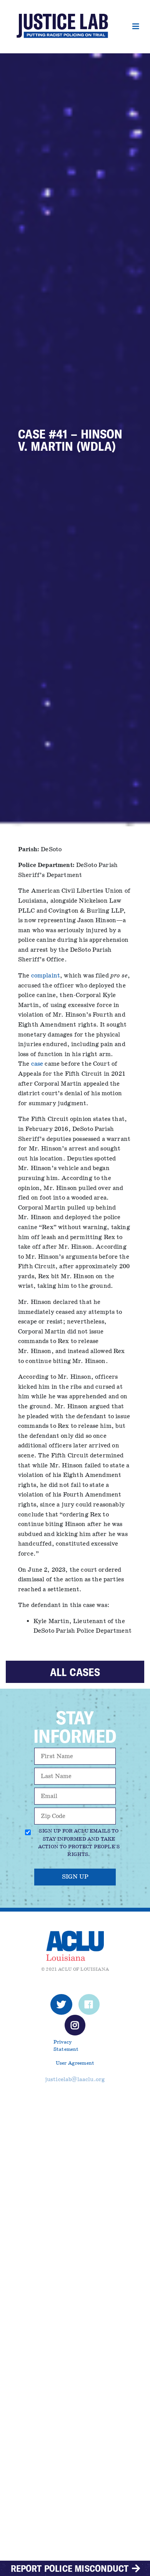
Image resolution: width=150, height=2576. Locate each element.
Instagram (75, 2027)
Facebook (89, 2007)
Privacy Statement (66, 2046)
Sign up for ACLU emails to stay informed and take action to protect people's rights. (79, 1843)
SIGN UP (75, 1877)
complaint (46, 976)
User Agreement (75, 2063)
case (37, 1064)
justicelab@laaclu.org (75, 2079)
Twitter (61, 2007)
